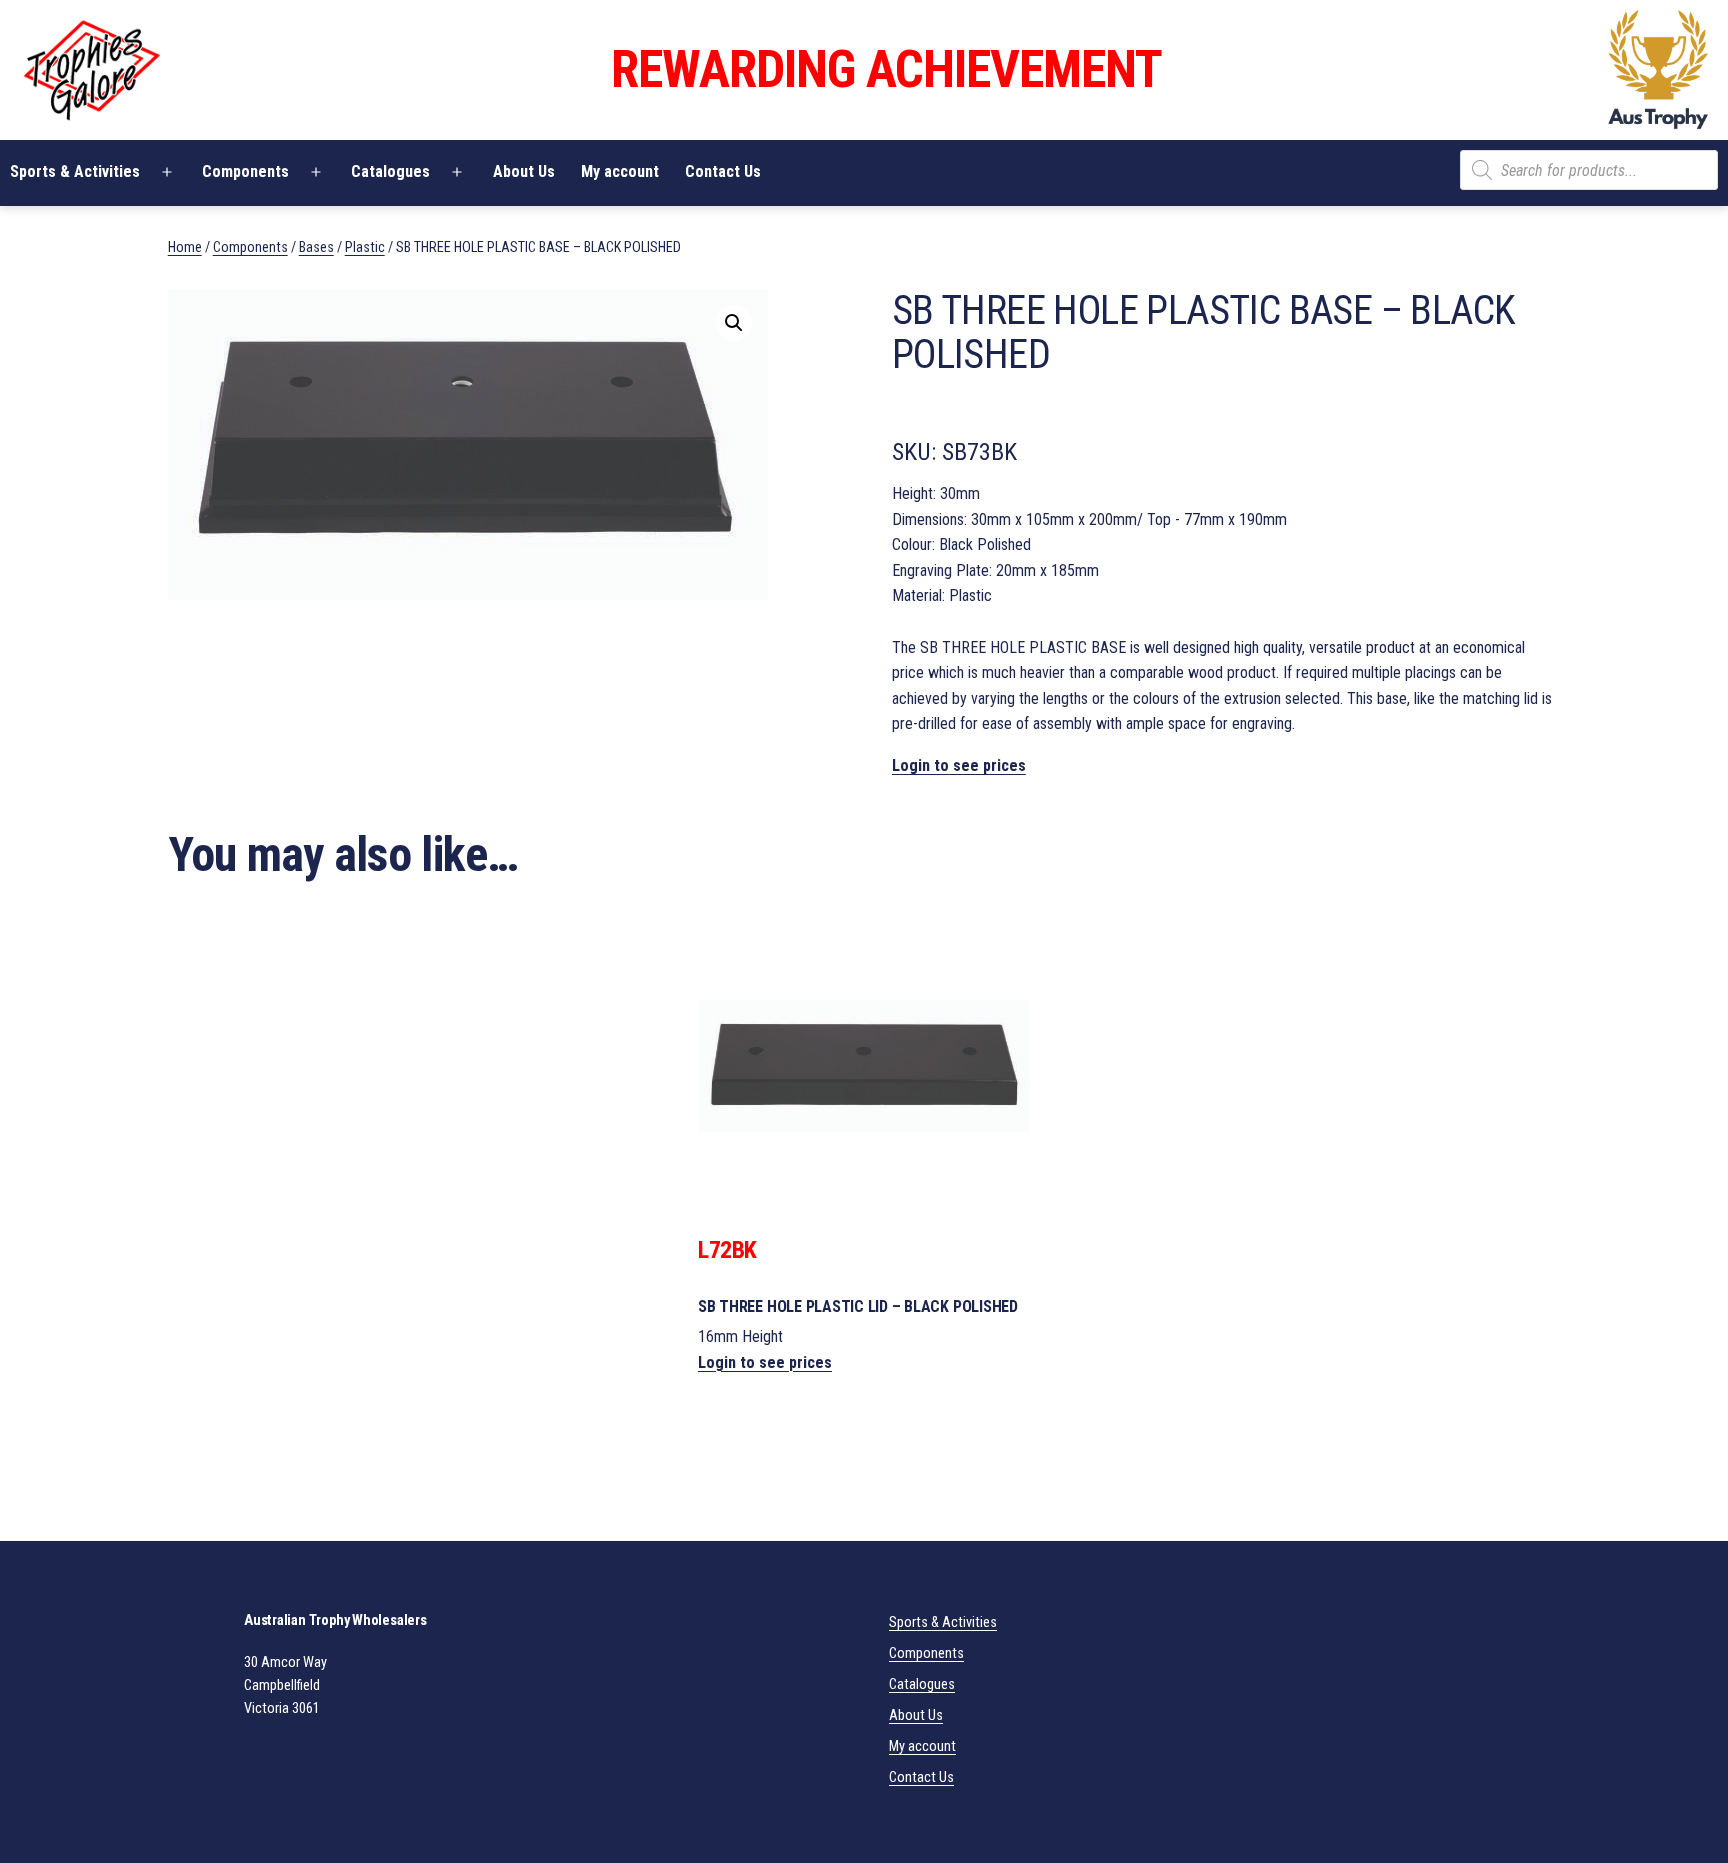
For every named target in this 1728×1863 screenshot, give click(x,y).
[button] (734, 323)
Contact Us (723, 171)
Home (185, 247)
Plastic (365, 247)
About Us (524, 171)
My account (620, 171)
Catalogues (390, 171)
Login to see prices (959, 765)
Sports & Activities (943, 1622)
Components (245, 171)
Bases (316, 247)
